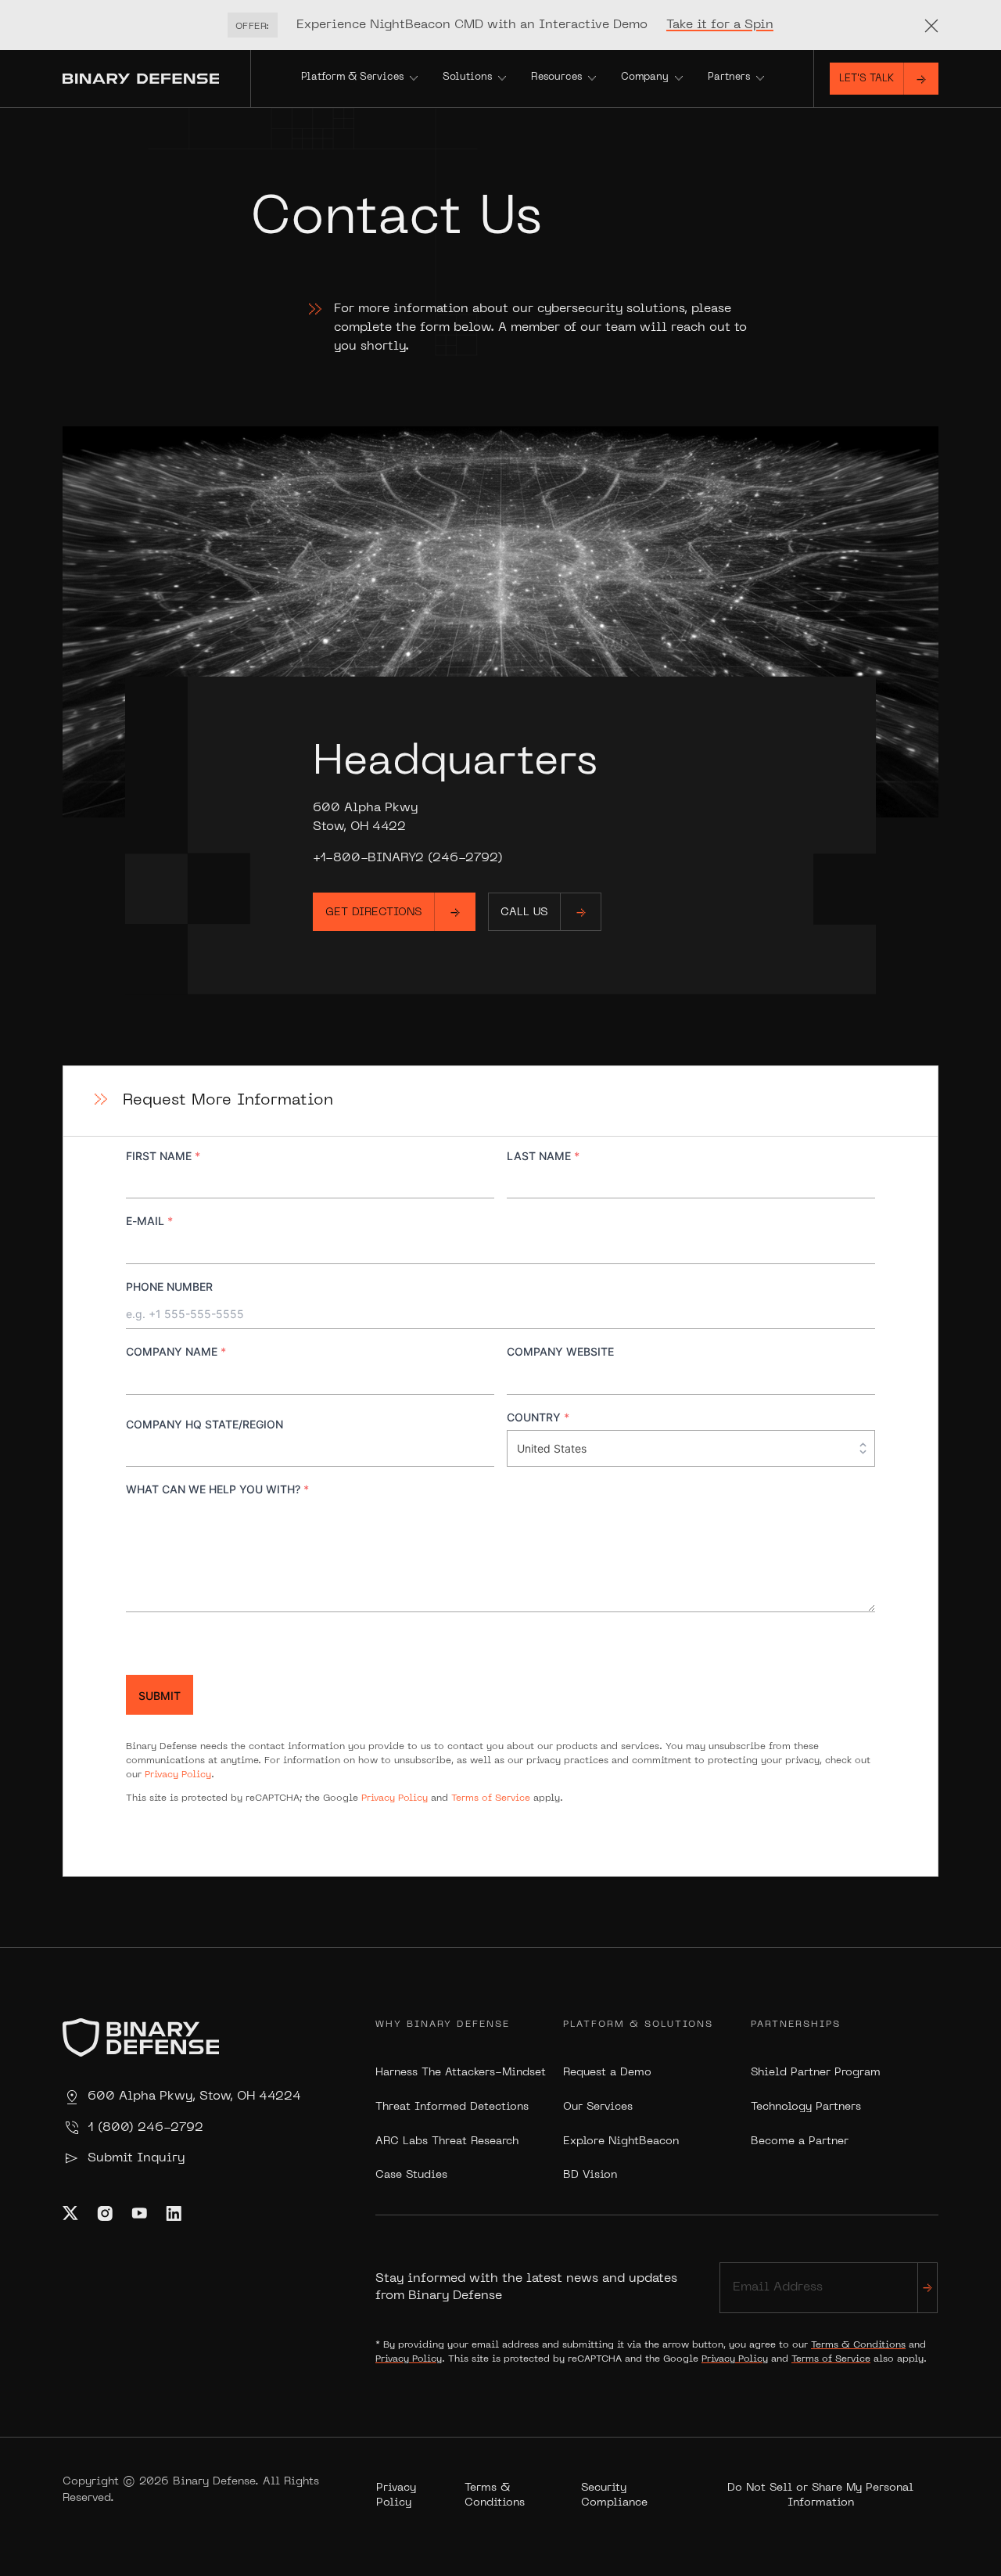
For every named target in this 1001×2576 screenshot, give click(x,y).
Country (538, 1417)
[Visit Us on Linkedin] (174, 2213)
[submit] (927, 2288)
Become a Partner (800, 2141)
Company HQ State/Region (205, 1424)
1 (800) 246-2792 (145, 2128)
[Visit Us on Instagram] (105, 2213)
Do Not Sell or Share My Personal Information (820, 2496)
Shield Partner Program (816, 2073)
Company (645, 77)
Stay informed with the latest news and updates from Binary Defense (526, 2287)
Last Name (543, 1156)
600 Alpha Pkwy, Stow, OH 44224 (194, 2096)
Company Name (176, 1351)
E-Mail (149, 1221)
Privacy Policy (178, 1775)
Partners (729, 77)
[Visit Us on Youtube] (139, 2213)
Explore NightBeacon (621, 2141)
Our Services (598, 2107)
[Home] (156, 79)
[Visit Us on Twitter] (70, 2213)
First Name (163, 1156)
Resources (556, 77)
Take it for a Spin (720, 25)
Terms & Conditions (858, 2345)
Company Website (560, 1351)
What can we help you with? (217, 1489)
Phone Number (169, 1286)
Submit (160, 1696)
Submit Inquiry (136, 2158)
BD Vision (590, 2175)
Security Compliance (614, 2496)
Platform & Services (352, 77)
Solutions (467, 77)
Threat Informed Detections (452, 2107)
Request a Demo (607, 2073)
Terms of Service (491, 1798)
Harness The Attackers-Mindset (461, 2073)
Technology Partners (806, 2107)
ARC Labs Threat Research (447, 2141)
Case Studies (411, 2175)
